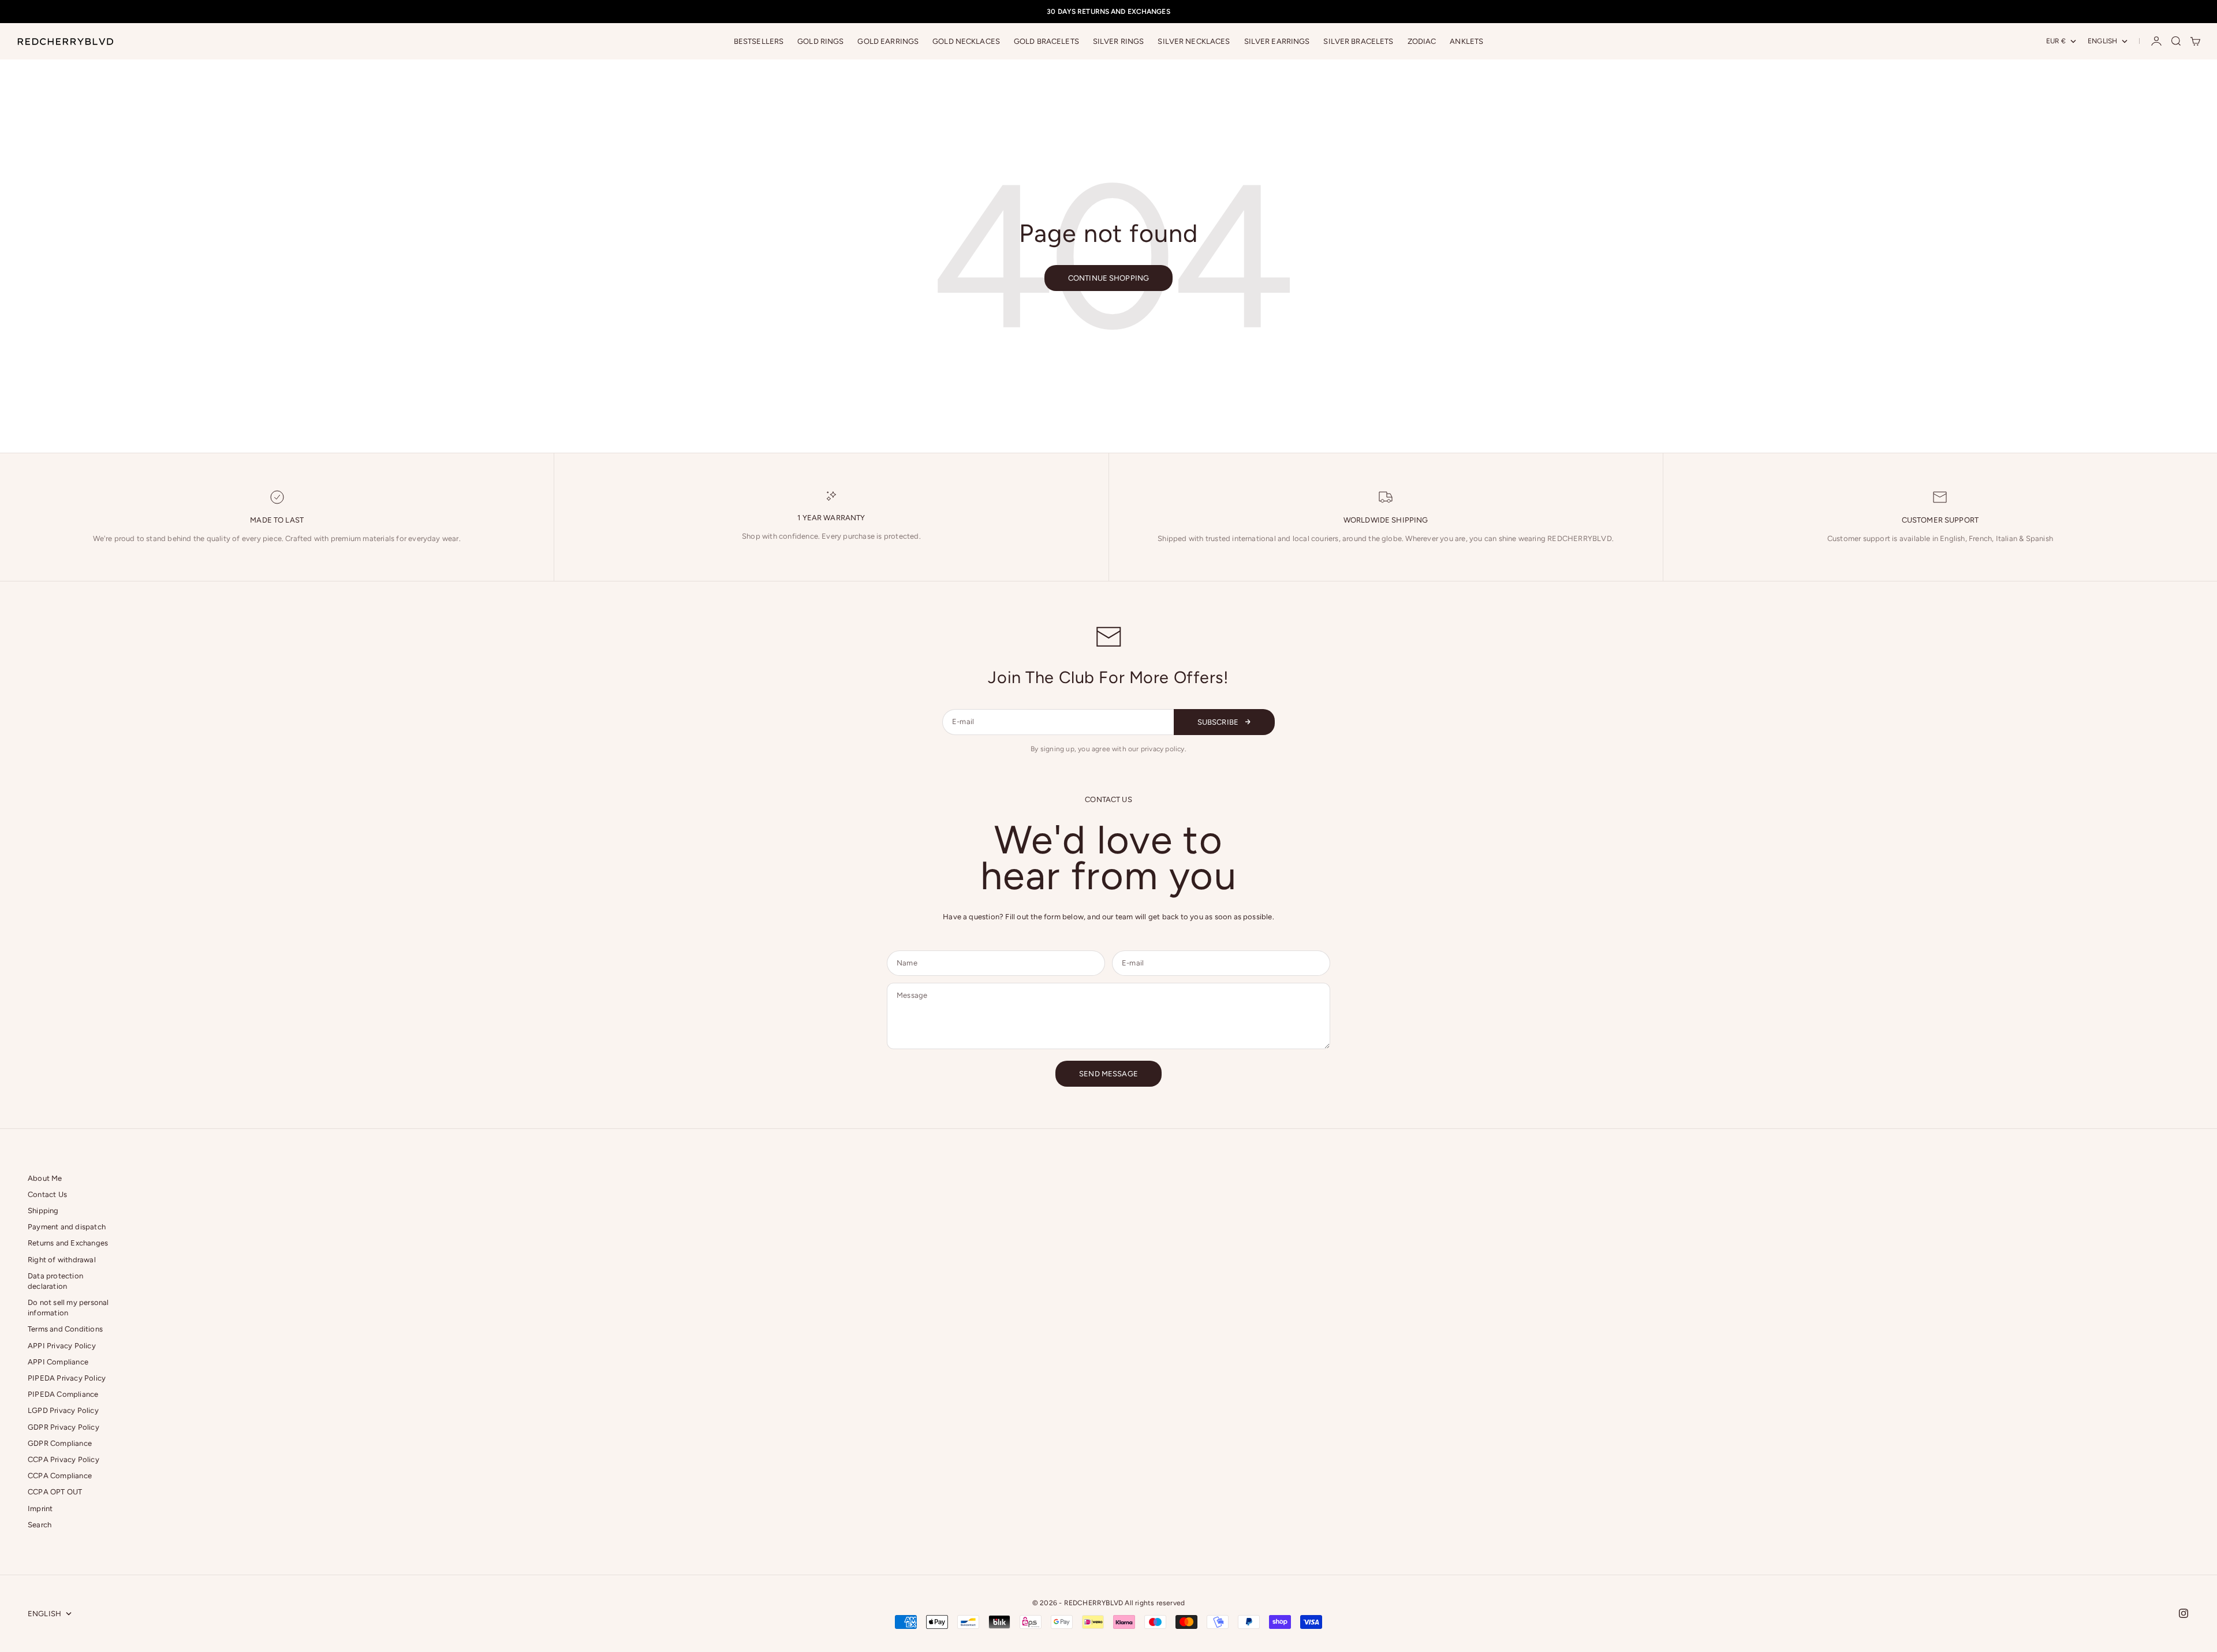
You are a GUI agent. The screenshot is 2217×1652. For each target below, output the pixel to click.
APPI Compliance (58, 1362)
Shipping (43, 1211)
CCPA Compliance (60, 1476)
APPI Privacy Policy (62, 1346)
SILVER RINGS (1119, 41)
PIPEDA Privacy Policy (67, 1378)
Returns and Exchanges (68, 1243)
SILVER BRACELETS (1358, 41)
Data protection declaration (55, 1281)
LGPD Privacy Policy (63, 1410)
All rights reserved (1155, 1603)
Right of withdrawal (62, 1260)
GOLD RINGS (820, 41)
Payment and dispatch (67, 1227)
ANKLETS (1466, 41)
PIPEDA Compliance (63, 1394)
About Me (45, 1178)
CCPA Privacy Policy (64, 1459)
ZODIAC (1422, 41)
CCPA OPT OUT (55, 1492)
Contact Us (47, 1194)
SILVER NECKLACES (1194, 41)
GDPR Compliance (60, 1443)
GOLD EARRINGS (888, 41)
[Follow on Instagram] (2184, 1613)
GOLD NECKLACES (966, 41)
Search (40, 1525)
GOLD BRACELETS (1046, 41)
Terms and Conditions (65, 1329)
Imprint (40, 1509)
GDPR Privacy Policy (64, 1427)
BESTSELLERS (759, 41)
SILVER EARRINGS (1277, 41)
